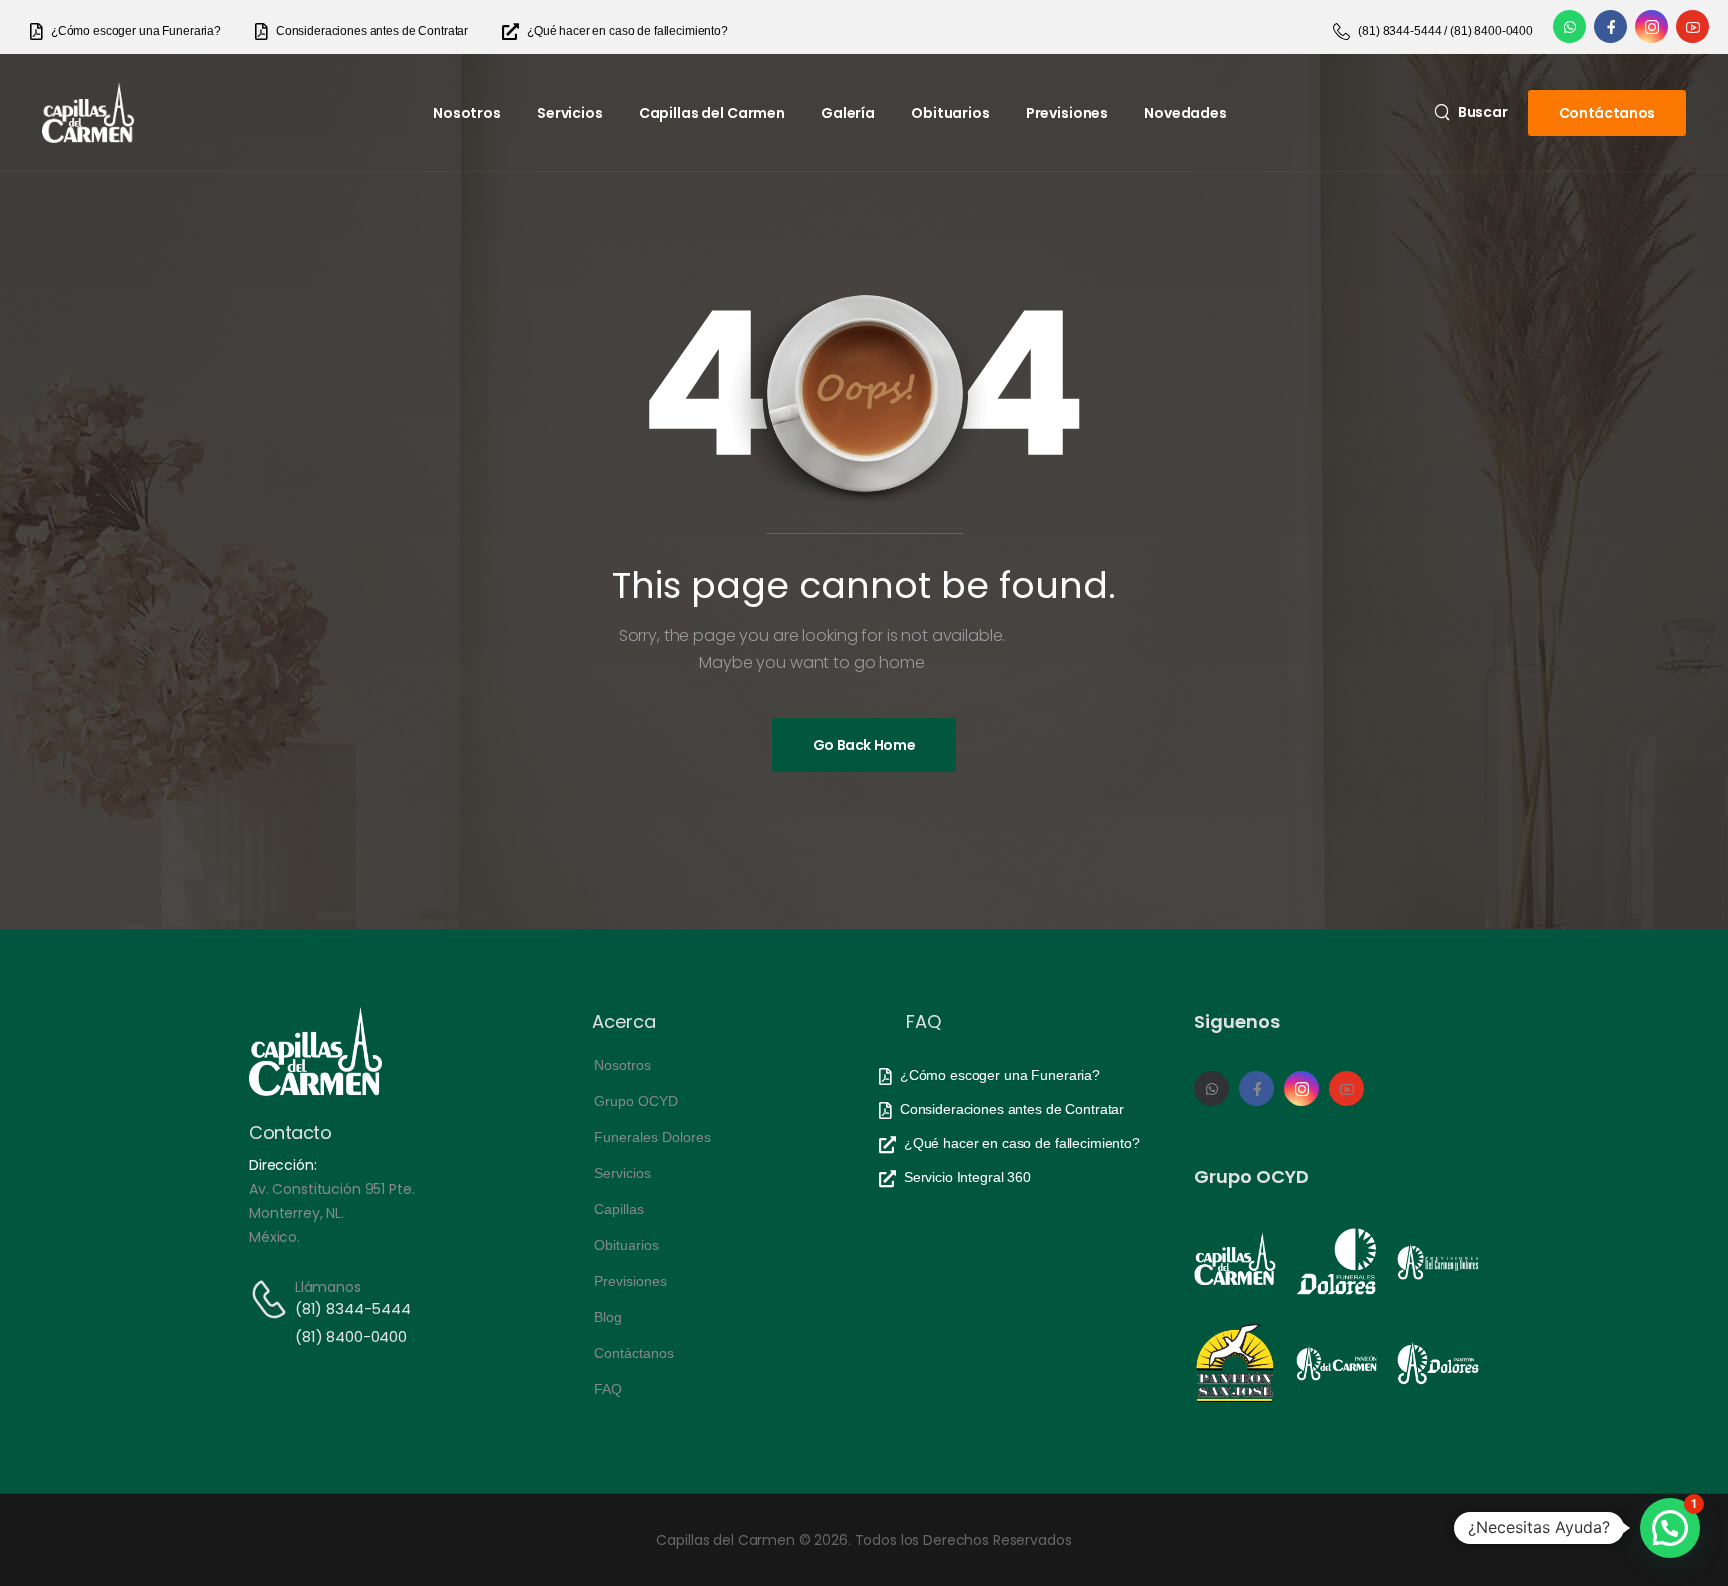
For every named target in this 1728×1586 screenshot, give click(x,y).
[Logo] (88, 112)
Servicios (570, 113)
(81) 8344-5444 (353, 1308)
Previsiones (1067, 113)
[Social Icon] (1569, 26)
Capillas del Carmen (712, 113)
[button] (1670, 1528)
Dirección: (283, 1165)
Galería (848, 113)
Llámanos (328, 1287)
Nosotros (467, 113)
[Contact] (272, 1299)
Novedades (1185, 113)
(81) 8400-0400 (351, 1336)
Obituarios (950, 113)
